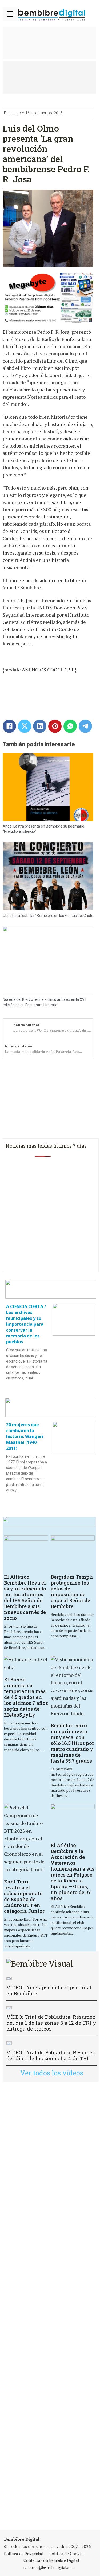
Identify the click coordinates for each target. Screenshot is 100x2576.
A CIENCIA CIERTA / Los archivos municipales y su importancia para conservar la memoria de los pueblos (26, 1324)
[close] (10, 14)
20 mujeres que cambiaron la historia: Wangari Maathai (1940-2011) (25, 1436)
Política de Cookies (67, 2554)
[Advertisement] (50, 2306)
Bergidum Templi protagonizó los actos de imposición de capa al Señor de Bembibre (72, 1591)
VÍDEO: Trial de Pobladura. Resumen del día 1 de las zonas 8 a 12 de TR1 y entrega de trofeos (51, 2023)
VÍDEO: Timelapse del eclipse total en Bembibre (49, 1990)
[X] (25, 726)
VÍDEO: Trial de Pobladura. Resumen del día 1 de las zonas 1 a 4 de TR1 (51, 2055)
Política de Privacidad (24, 2554)
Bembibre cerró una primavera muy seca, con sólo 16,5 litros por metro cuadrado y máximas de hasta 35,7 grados (72, 1743)
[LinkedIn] (40, 726)
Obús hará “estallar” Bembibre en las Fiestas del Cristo (48, 916)
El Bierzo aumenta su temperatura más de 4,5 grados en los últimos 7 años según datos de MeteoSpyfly (26, 1697)
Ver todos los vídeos (52, 2073)
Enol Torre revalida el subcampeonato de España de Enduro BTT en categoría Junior (24, 1896)
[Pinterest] (55, 726)
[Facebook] (9, 726)
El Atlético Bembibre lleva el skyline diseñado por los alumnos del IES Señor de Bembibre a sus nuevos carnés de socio (25, 1597)
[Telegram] (85, 726)
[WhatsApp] (70, 726)
